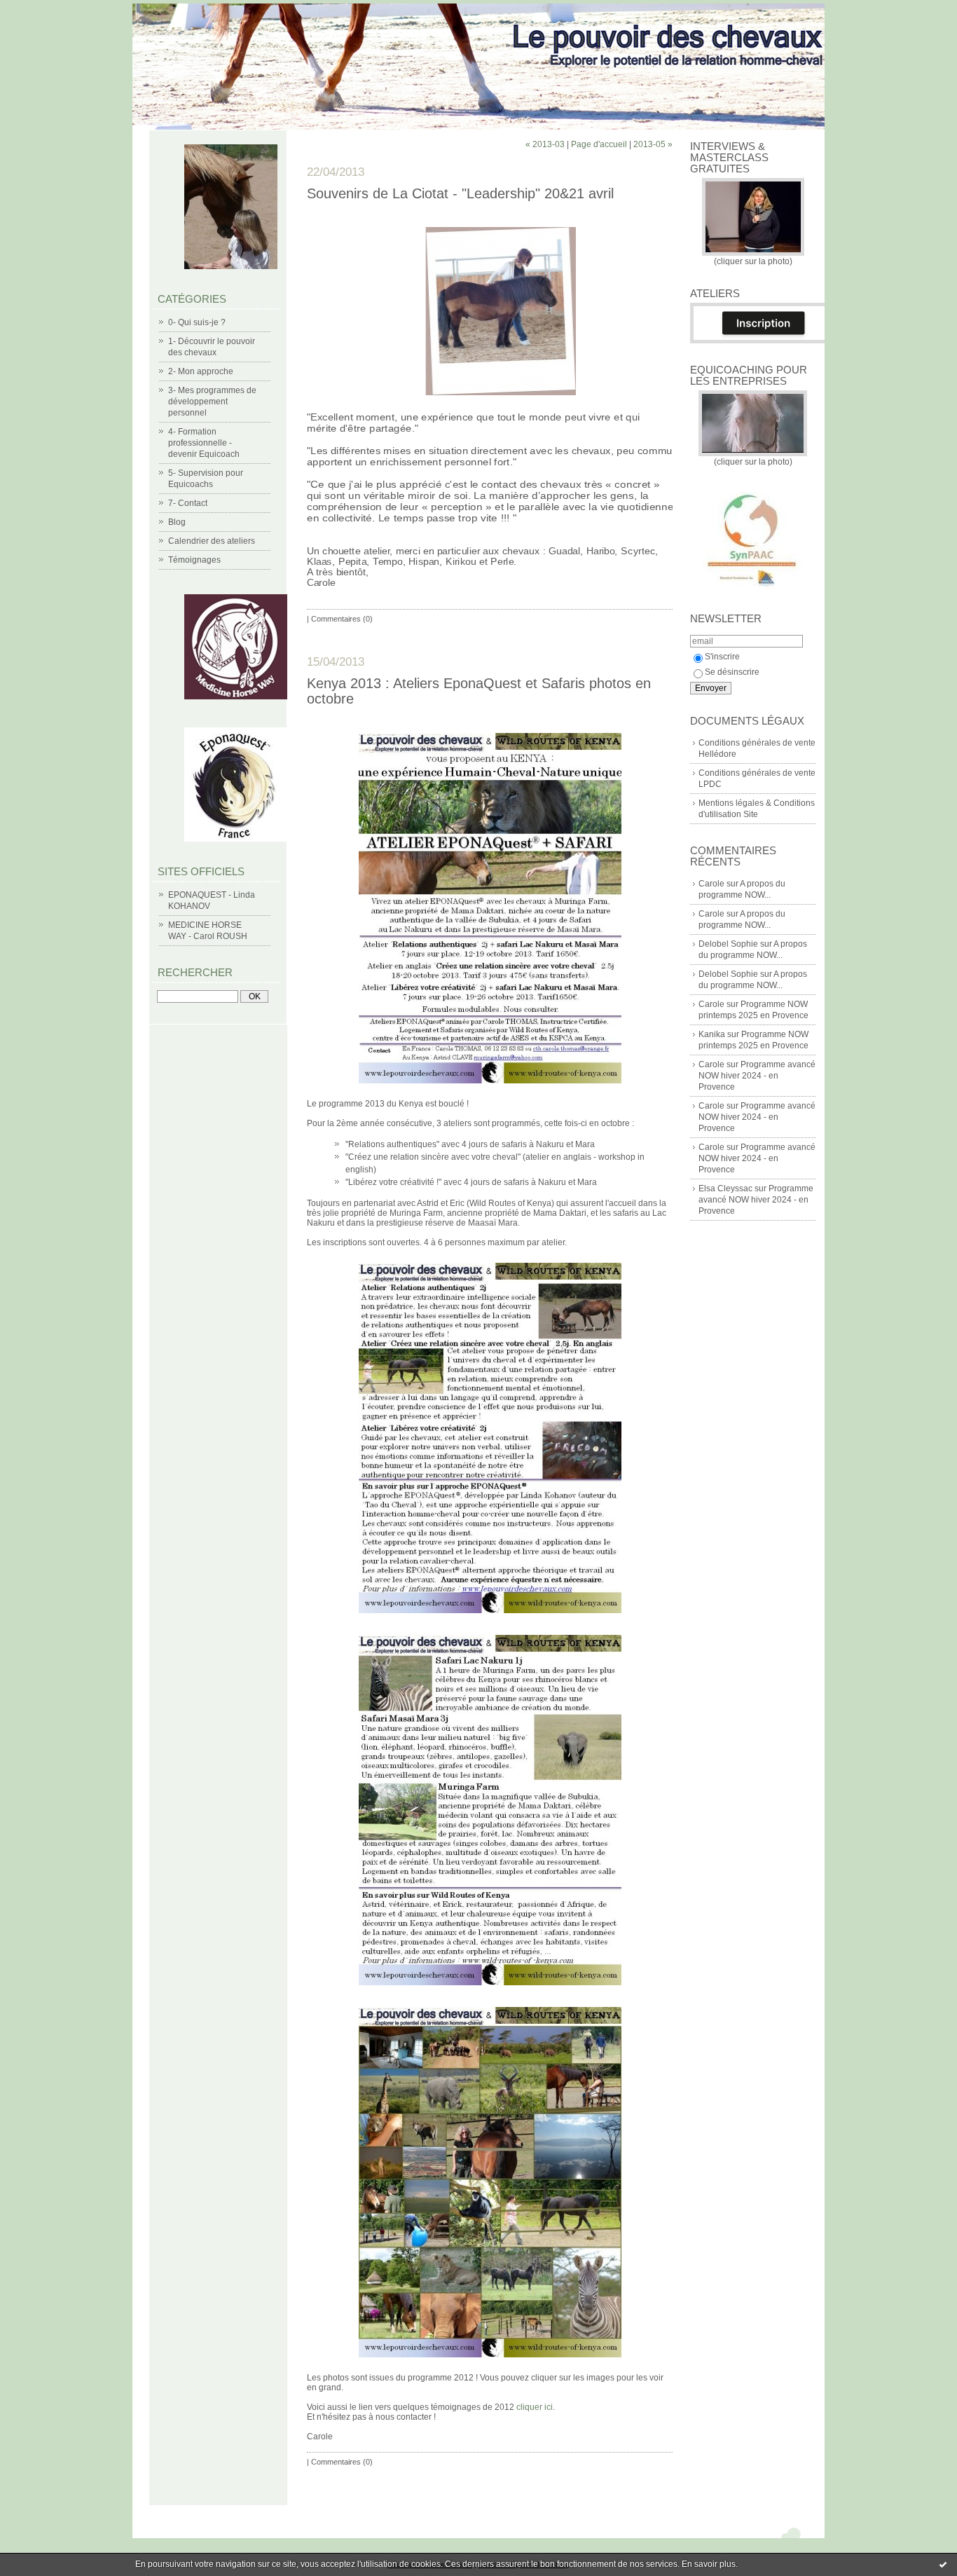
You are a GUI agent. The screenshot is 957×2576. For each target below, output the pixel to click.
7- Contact (188, 503)
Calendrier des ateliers (212, 541)
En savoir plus (709, 2564)
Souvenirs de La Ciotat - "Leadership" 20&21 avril (460, 193)
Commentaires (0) (342, 619)
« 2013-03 (545, 144)
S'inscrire (722, 657)
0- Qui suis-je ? (197, 322)
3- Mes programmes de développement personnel (212, 402)
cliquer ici (535, 2407)
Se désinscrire (732, 672)
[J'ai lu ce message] (943, 2564)
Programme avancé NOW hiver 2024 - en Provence (757, 1076)
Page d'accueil (599, 144)
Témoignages (194, 560)
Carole (711, 884)
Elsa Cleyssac (725, 1188)
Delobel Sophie (728, 944)
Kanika (712, 1034)
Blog (177, 522)
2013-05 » (653, 144)
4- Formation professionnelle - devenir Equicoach (204, 443)
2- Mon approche (201, 371)
